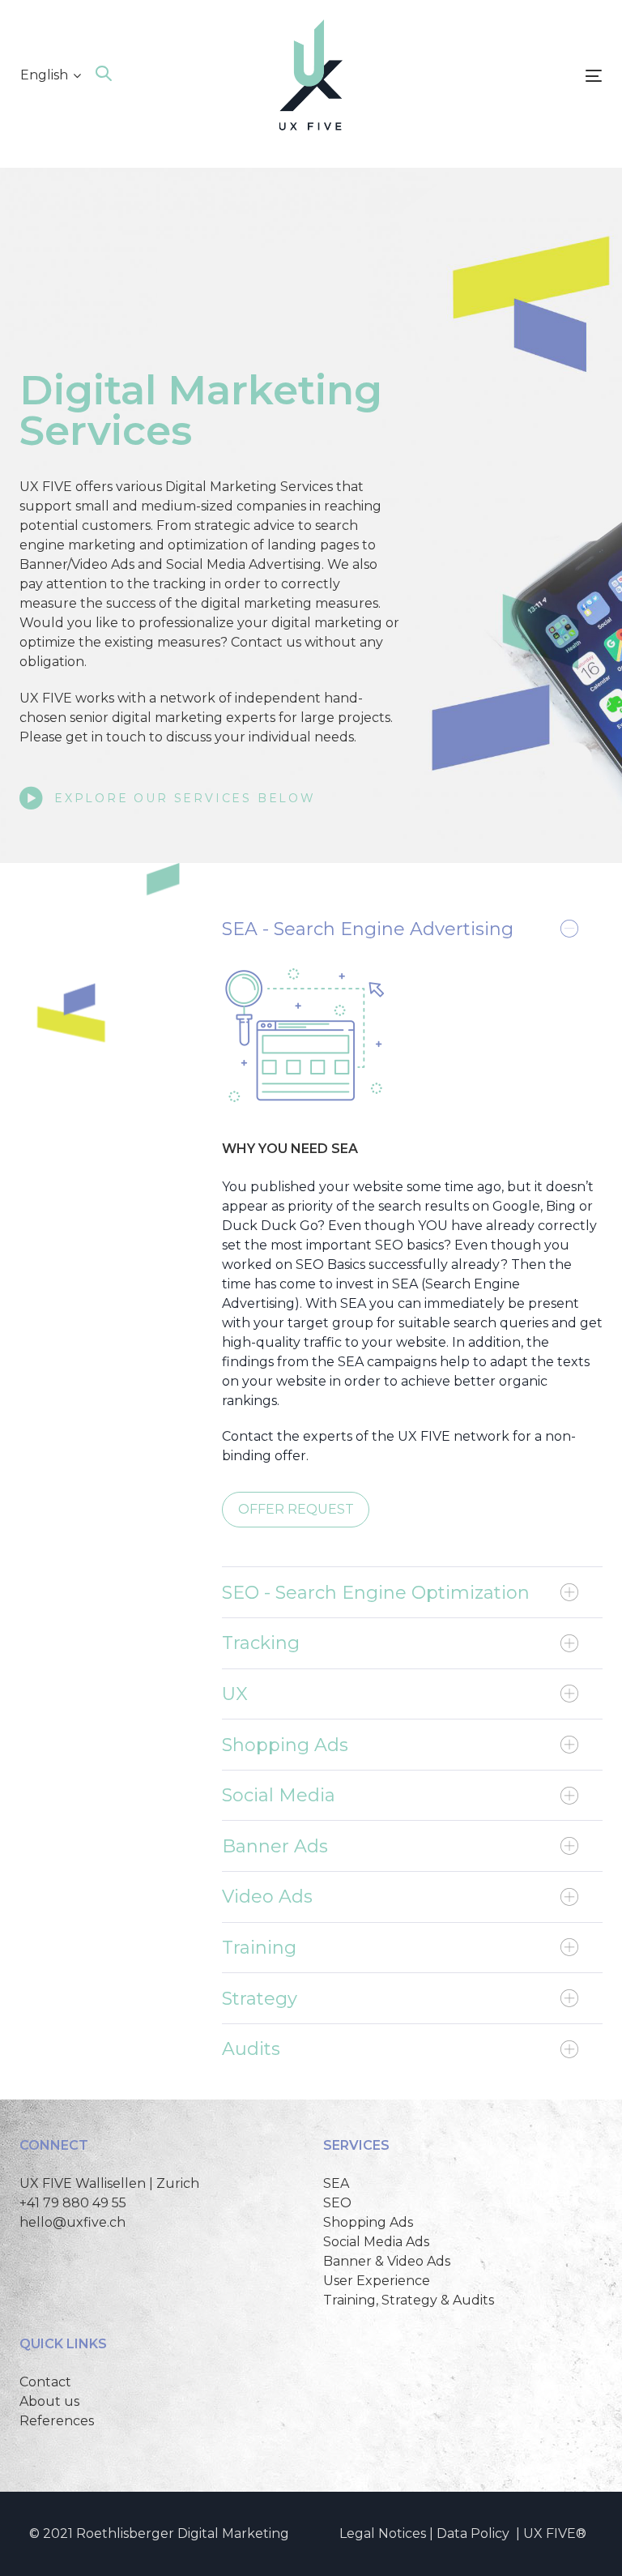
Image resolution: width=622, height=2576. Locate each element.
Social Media (279, 1795)
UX (235, 1694)
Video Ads (267, 1897)
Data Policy (473, 2533)
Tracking (261, 1643)
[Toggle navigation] (505, 76)
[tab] (412, 929)
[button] (51, 75)
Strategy (260, 1999)
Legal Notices (383, 2533)
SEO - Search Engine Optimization (376, 1593)
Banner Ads (275, 1846)
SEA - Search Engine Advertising (368, 929)
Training (259, 1948)
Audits (251, 2049)
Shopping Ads (285, 1745)
